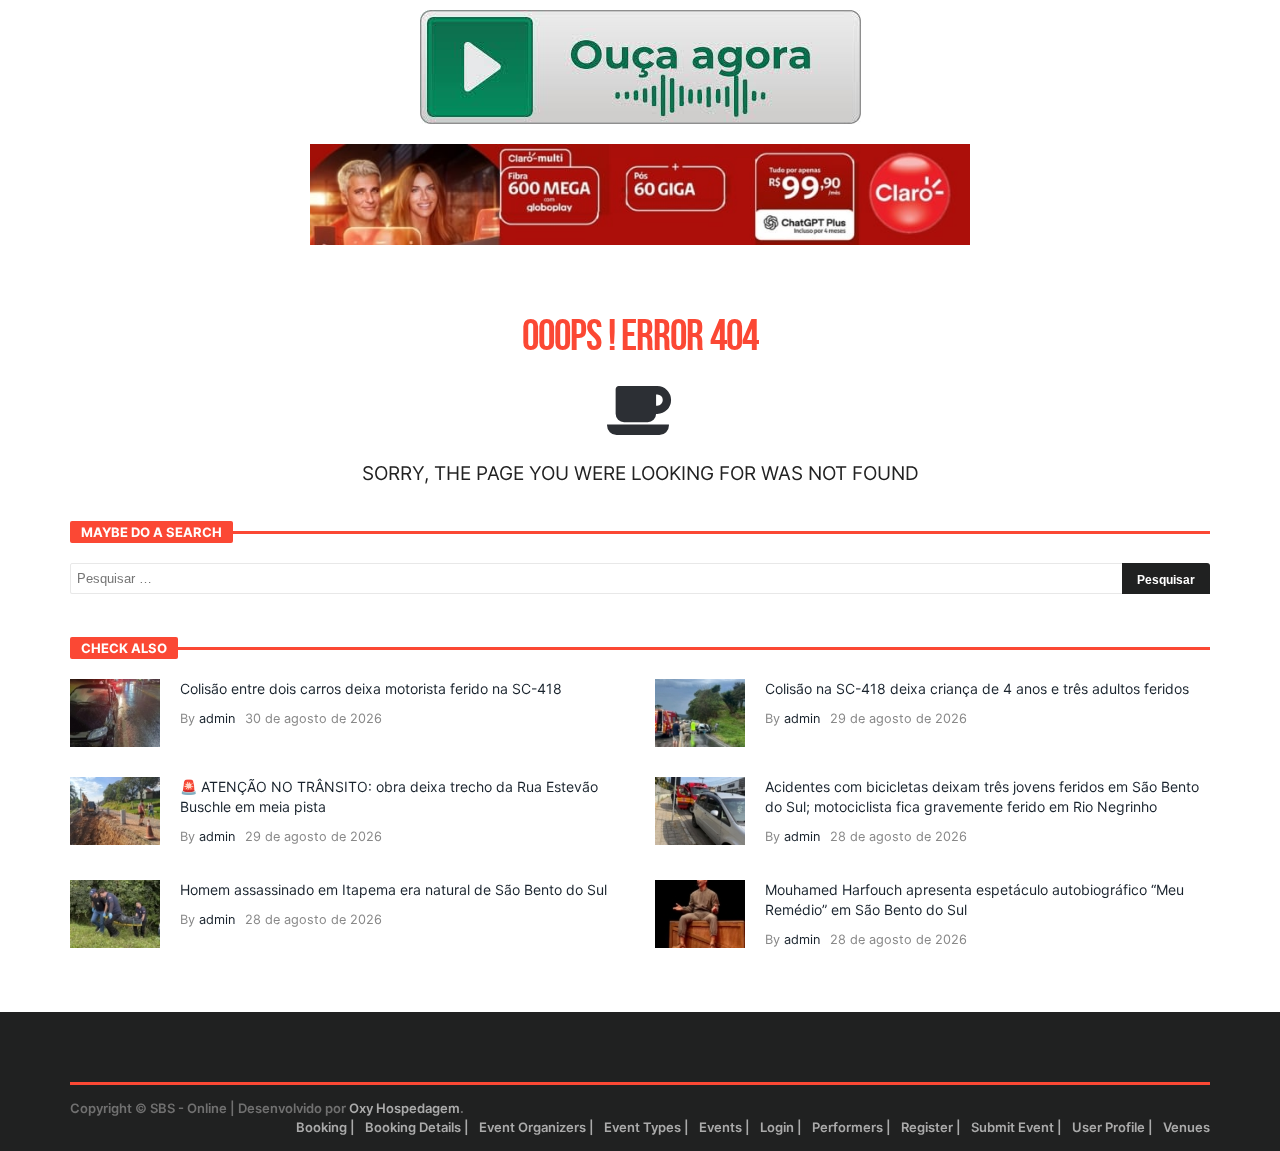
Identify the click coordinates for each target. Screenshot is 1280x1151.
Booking (321, 1127)
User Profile (1108, 1127)
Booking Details (413, 1127)
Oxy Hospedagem (404, 1108)
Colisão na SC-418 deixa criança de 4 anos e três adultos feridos (977, 688)
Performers (847, 1127)
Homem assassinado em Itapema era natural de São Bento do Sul (393, 889)
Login (777, 1127)
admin (217, 718)
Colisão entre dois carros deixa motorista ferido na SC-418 (371, 688)
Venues (1186, 1127)
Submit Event (1012, 1127)
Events (720, 1127)
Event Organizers (532, 1127)
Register (927, 1127)
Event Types (642, 1127)
